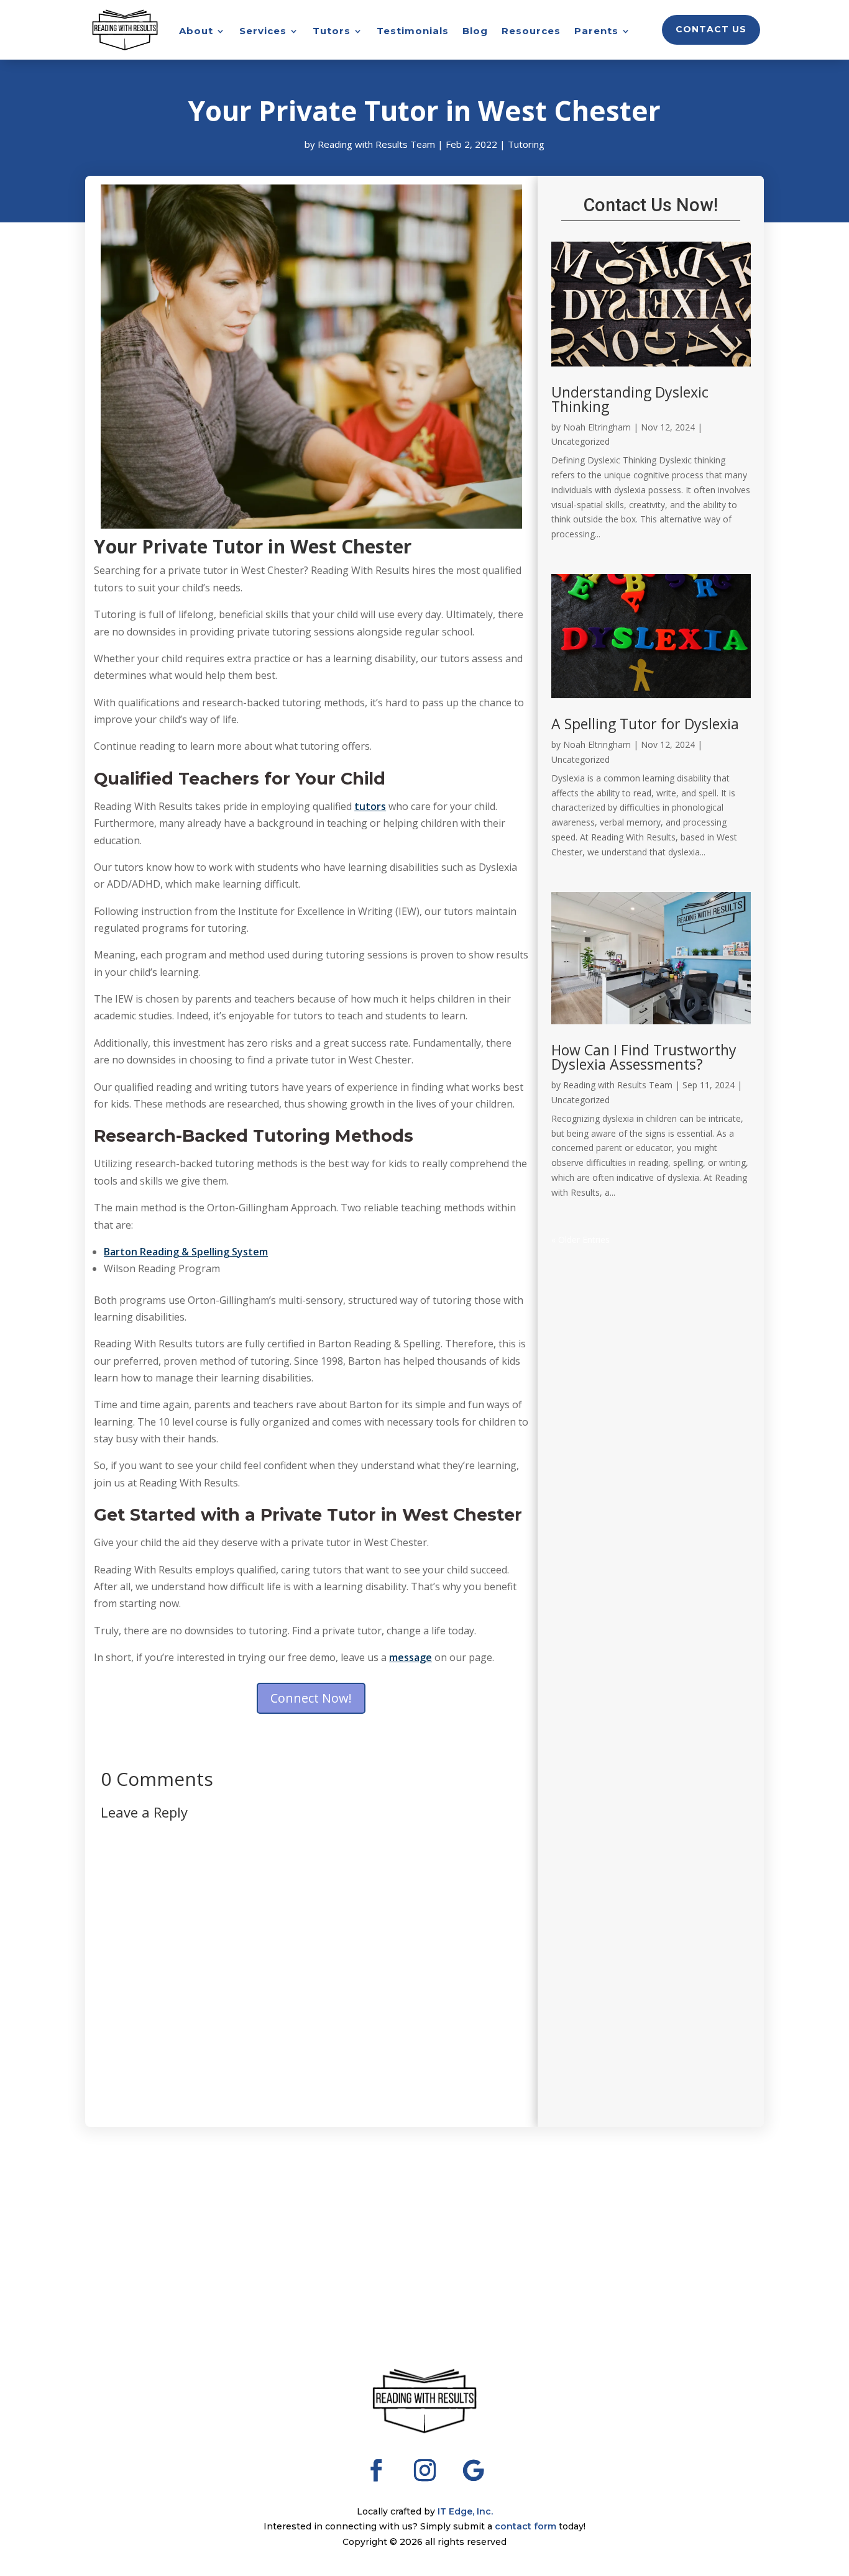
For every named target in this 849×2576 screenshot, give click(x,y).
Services (263, 32)
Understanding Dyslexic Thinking (630, 399)
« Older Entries (581, 1240)
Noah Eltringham (597, 427)
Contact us (711, 29)
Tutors (332, 32)
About (196, 32)
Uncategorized (581, 441)
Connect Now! (311, 1698)
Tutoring (526, 144)
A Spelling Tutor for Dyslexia (645, 724)
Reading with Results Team (376, 144)
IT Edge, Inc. (465, 2511)
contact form (525, 2526)
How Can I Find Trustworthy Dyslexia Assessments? (644, 1057)
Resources (531, 32)
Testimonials (413, 32)
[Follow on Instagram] (424, 2470)
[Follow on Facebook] (376, 2470)
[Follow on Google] (473, 2470)
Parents (596, 32)
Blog (475, 32)
